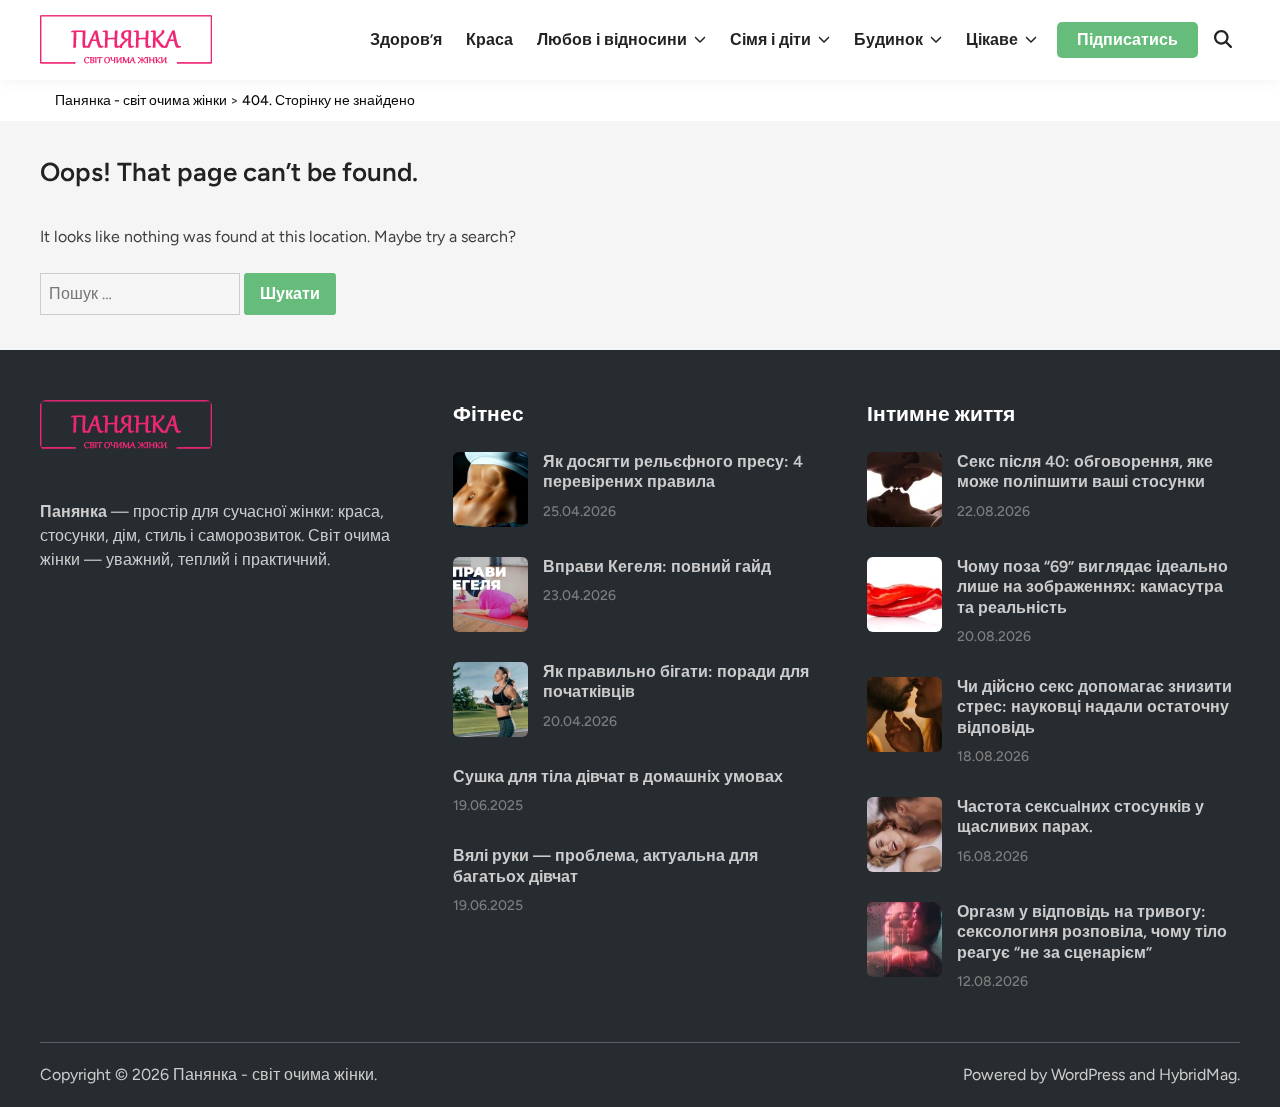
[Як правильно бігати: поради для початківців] (490, 673)
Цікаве (992, 39)
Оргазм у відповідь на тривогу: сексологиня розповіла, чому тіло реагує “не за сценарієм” (1092, 932)
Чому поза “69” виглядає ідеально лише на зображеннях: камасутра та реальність (1092, 587)
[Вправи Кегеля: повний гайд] (490, 568)
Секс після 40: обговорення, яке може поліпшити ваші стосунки (1085, 471)
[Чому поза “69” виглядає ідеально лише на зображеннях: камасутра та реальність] (904, 568)
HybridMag (1198, 1074)
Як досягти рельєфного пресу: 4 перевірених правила (673, 471)
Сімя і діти (770, 39)
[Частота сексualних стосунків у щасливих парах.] (904, 808)
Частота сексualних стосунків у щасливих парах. (1080, 816)
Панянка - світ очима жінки (273, 1074)
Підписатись (1127, 39)
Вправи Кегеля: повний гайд (657, 566)
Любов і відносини (612, 39)
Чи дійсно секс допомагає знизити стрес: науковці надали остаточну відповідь (1094, 707)
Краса (489, 39)
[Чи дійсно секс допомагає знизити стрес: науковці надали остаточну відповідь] (904, 688)
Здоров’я (406, 39)
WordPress (1088, 1074)
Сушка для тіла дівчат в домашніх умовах (618, 776)
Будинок (888, 39)
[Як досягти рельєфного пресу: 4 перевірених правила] (490, 463)
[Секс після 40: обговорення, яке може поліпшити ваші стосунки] (904, 463)
